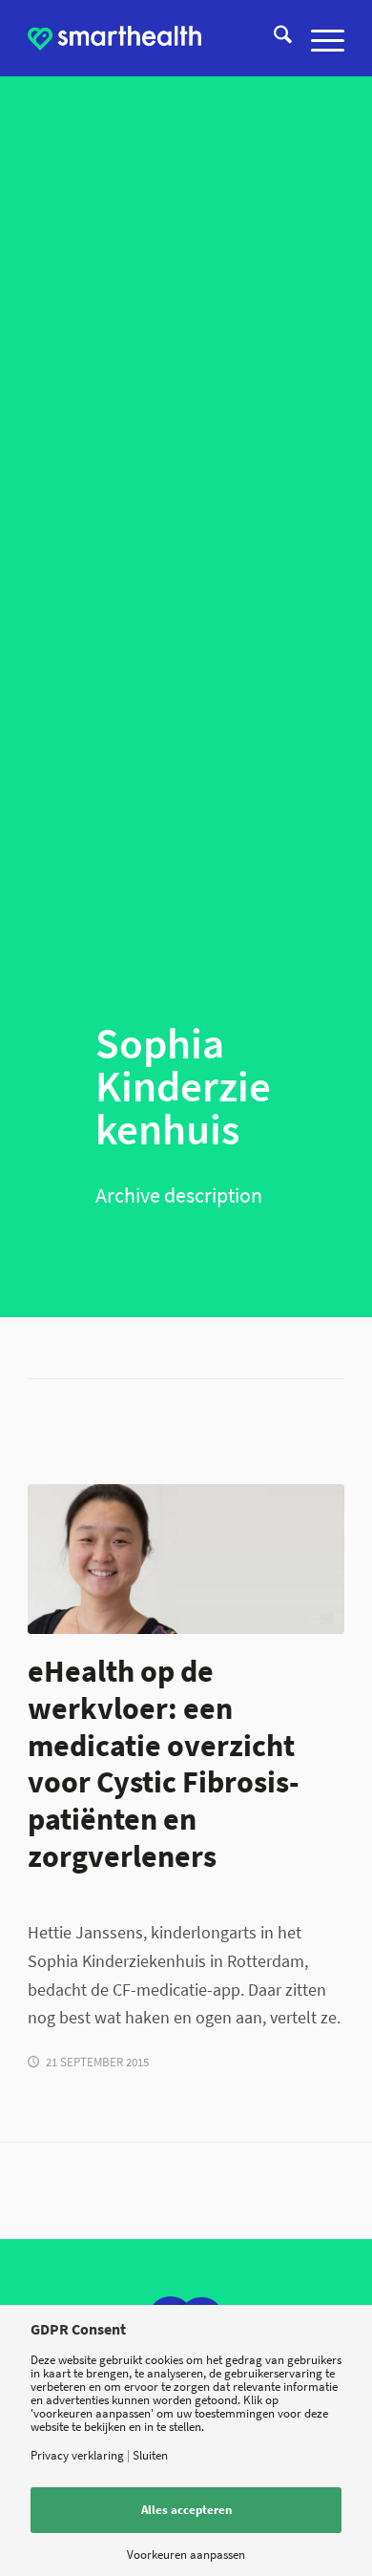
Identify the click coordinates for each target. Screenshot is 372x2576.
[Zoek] (273, 38)
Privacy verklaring (77, 2455)
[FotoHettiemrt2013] (186, 1559)
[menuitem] (273, 38)
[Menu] (318, 38)
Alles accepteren (186, 2510)
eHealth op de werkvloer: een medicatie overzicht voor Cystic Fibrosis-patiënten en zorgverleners (164, 1763)
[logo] (114, 38)
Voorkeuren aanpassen (186, 2555)
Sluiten (150, 2455)
